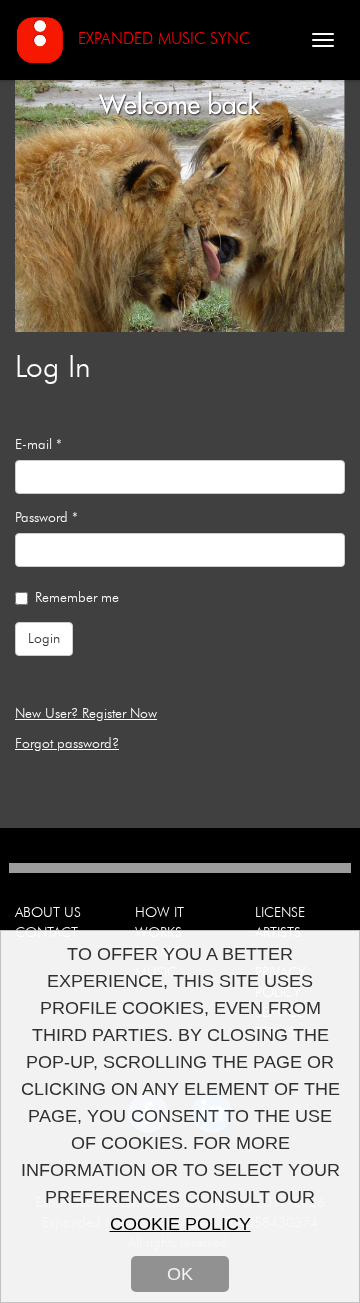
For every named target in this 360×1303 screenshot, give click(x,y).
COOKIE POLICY (180, 1224)
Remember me (77, 598)
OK (180, 1274)
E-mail (38, 445)
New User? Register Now (86, 714)
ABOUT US (48, 913)
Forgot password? (67, 744)
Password (46, 518)
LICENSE (280, 913)
